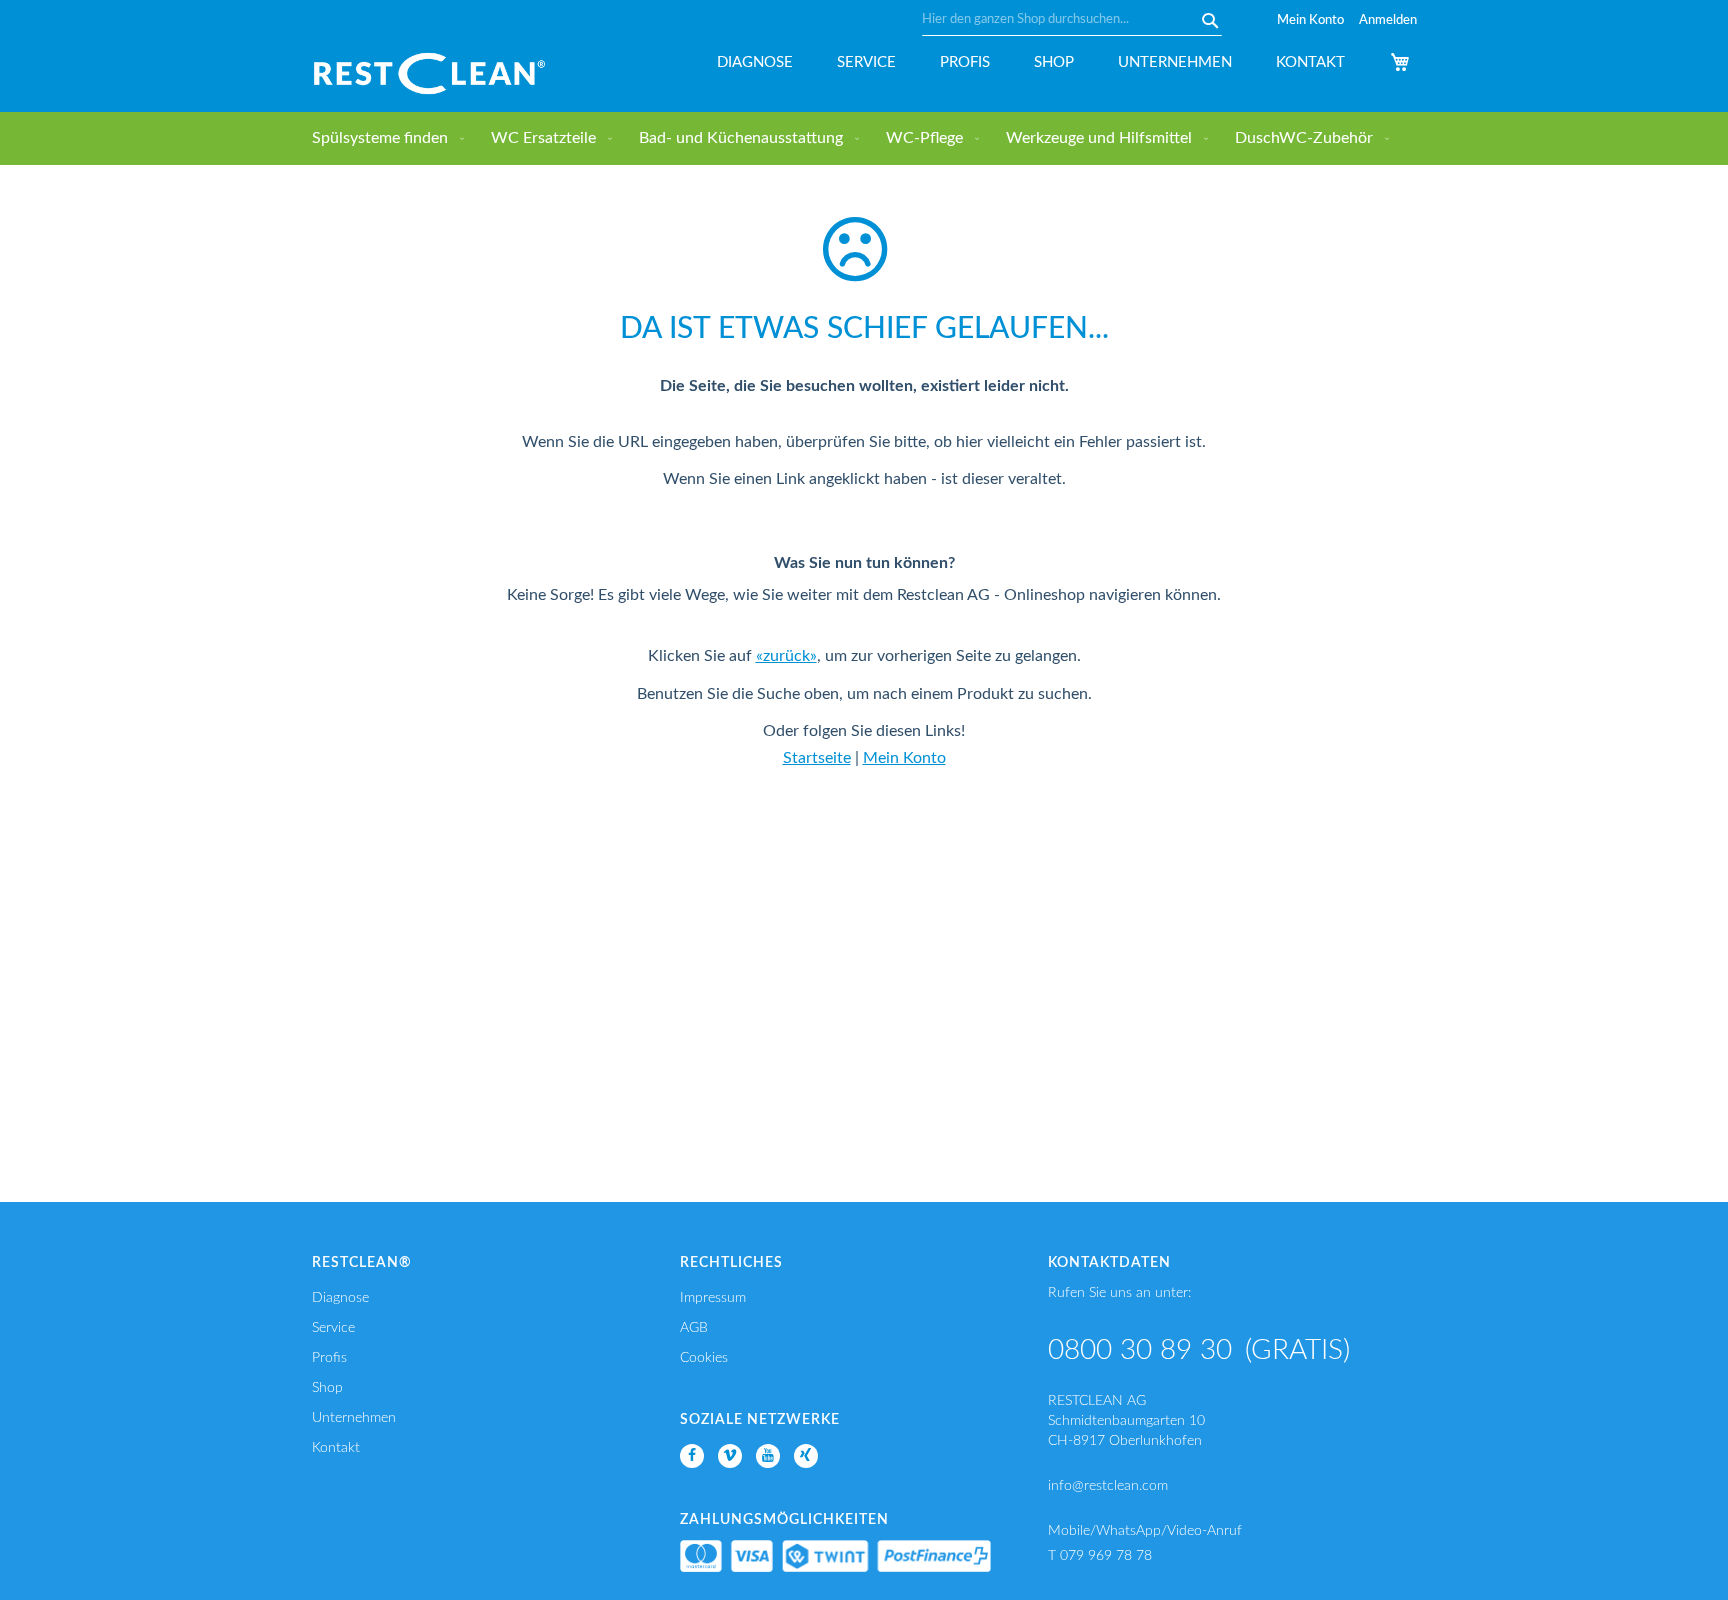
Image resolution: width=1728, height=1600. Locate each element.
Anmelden (1388, 20)
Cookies (704, 1358)
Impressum (713, 1298)
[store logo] (429, 73)
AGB (694, 1328)
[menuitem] (384, 138)
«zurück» (786, 656)
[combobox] (1072, 20)
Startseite (817, 758)
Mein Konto (1310, 20)
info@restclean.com (1108, 1486)
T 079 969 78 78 (1100, 1556)
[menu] (864, 138)
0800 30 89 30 (1140, 1350)
